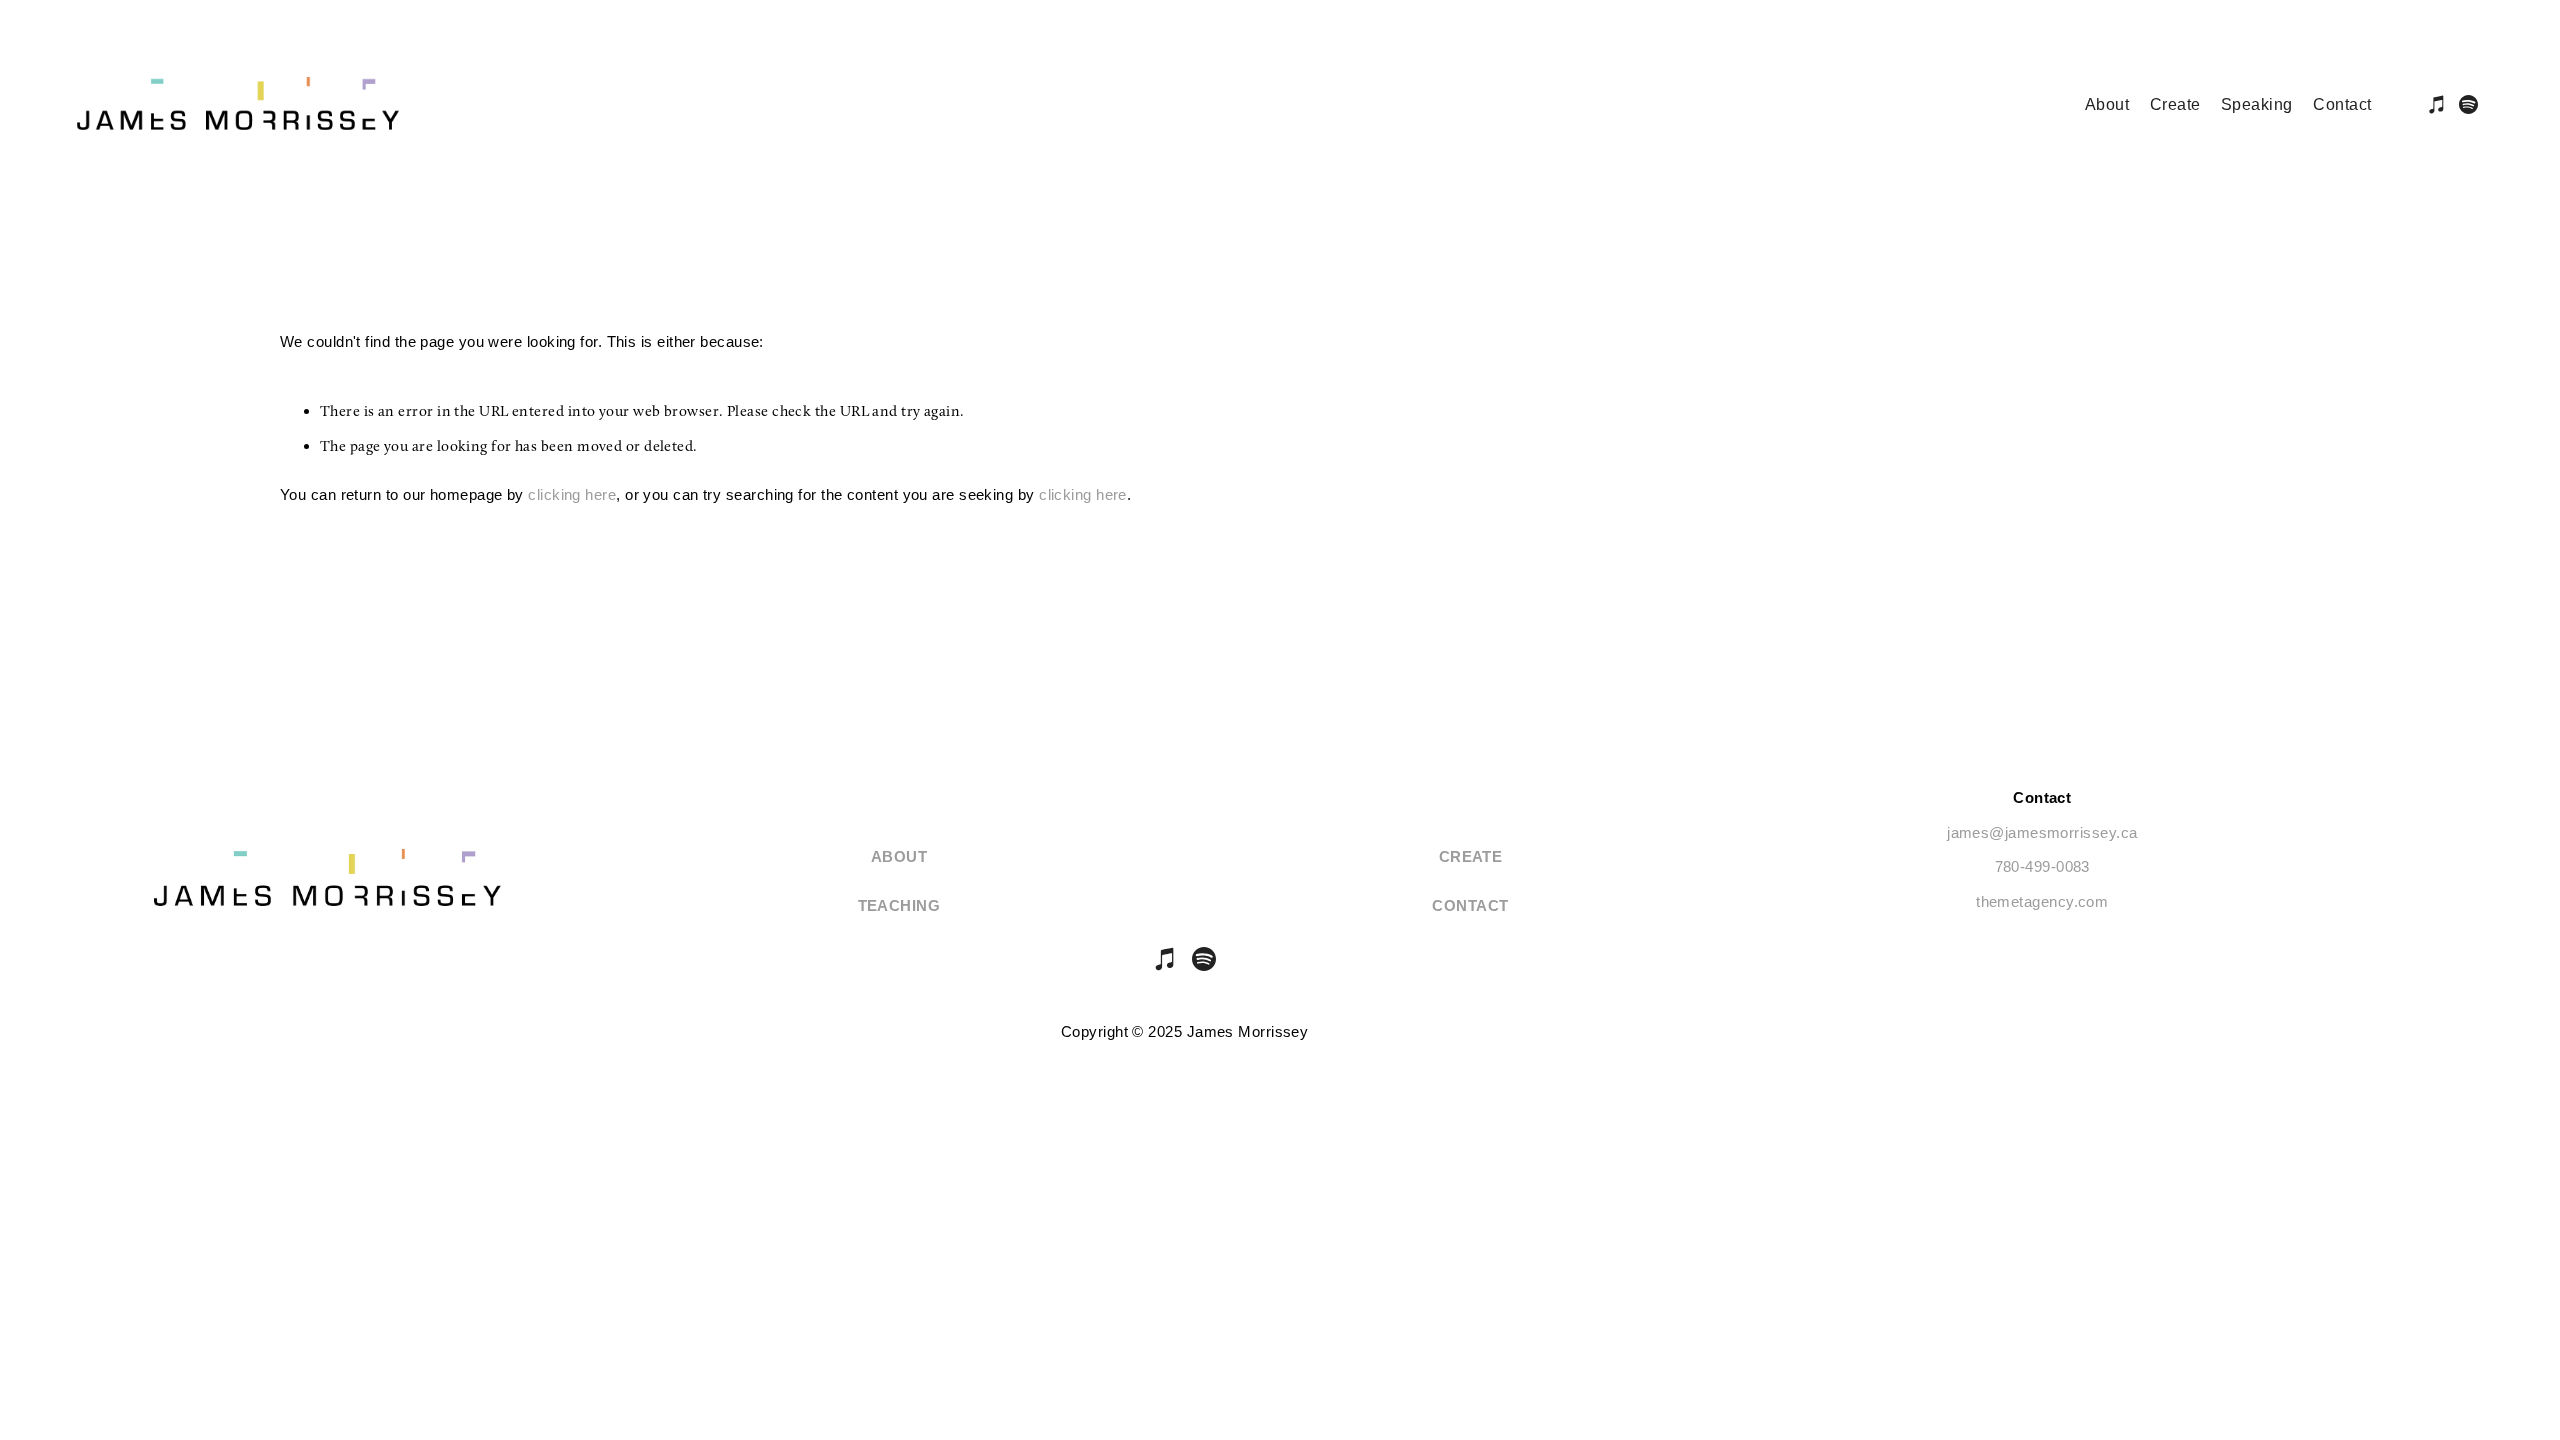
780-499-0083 (2042, 866)
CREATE (1471, 856)
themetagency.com (2042, 901)
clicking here (572, 494)
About (899, 856)
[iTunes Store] (1166, 959)
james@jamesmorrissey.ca (2042, 832)
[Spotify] (1204, 959)
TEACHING (899, 905)
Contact (1470, 905)
